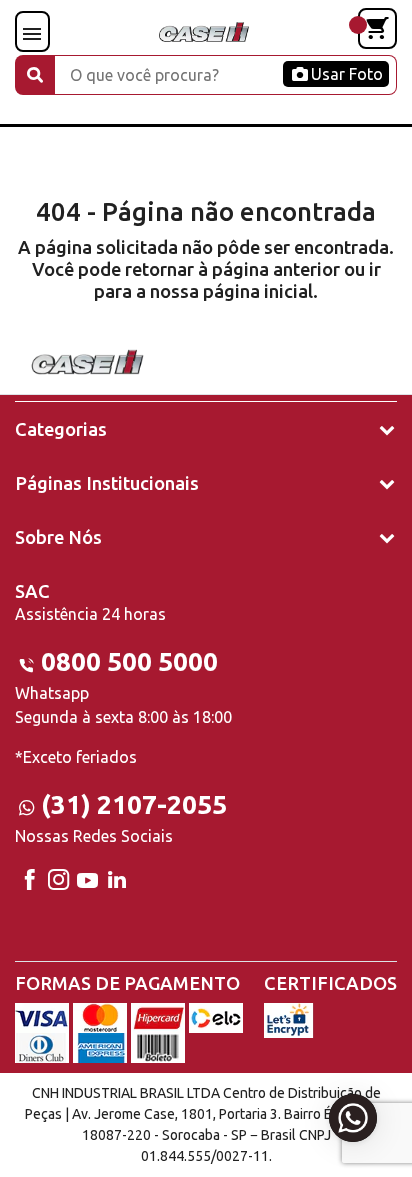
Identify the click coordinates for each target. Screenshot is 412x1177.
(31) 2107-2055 (134, 804)
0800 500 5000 (129, 661)
